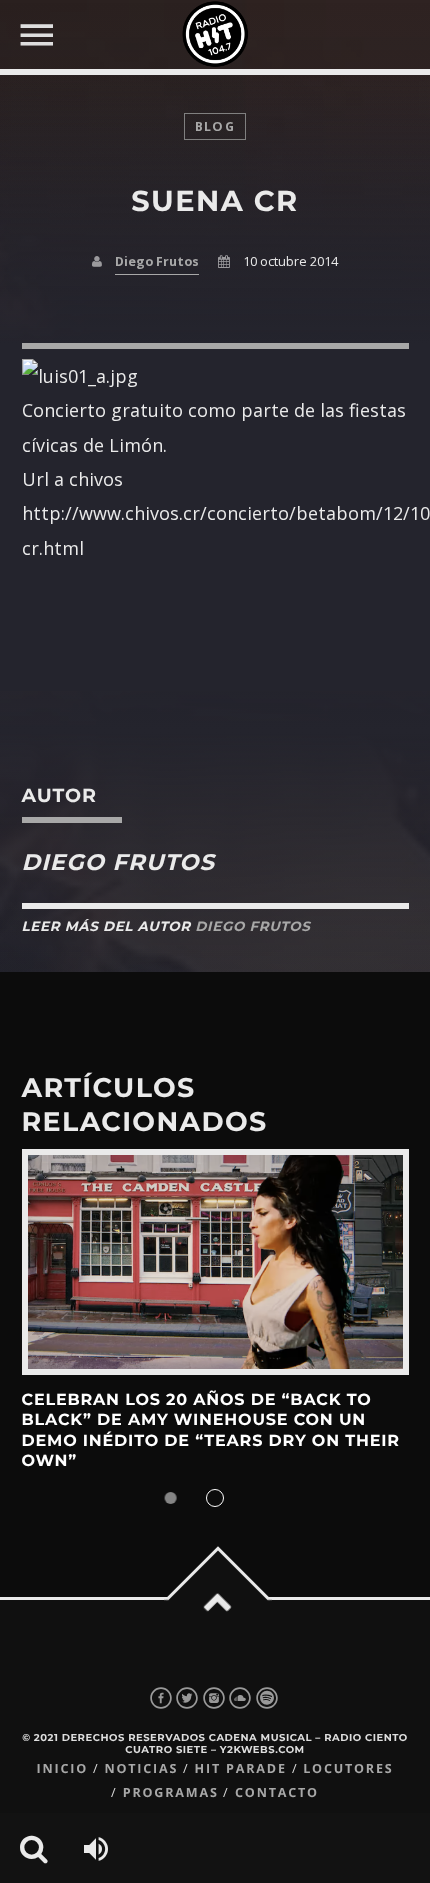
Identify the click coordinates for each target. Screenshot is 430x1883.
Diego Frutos (157, 261)
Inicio (62, 1768)
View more (215, 1262)
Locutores (348, 1768)
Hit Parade (241, 1768)
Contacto (277, 1792)
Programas (171, 1792)
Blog (215, 126)
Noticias (141, 1768)
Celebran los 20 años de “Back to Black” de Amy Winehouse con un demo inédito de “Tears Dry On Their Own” (211, 1431)
